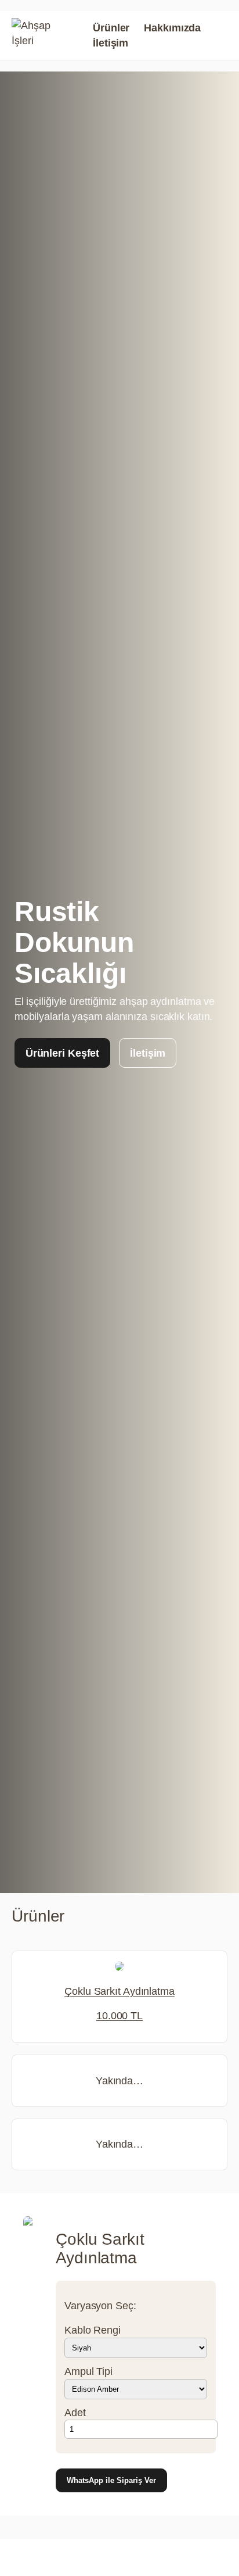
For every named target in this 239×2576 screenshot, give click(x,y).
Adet (75, 2412)
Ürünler (111, 28)
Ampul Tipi (88, 2371)
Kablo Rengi (93, 2330)
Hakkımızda (172, 28)
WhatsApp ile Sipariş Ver (111, 2480)
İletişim (111, 43)
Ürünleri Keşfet (63, 1053)
